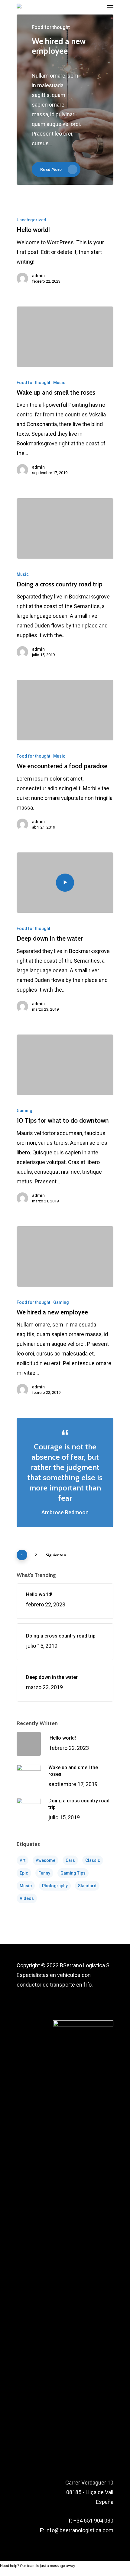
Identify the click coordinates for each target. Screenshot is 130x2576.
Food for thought (33, 383)
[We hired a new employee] (65, 1256)
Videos (27, 1898)
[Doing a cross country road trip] (65, 528)
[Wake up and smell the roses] (65, 337)
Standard (87, 1886)
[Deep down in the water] (65, 883)
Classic (93, 1860)
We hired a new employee (59, 46)
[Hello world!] (65, 252)
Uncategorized (31, 220)
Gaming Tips (73, 1873)
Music (59, 383)
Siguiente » (56, 1555)
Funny (44, 1873)
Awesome (45, 1860)
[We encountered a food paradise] (65, 710)
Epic (24, 1873)
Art (23, 1860)
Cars (70, 1860)
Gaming (24, 1111)
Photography (55, 1886)
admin (38, 276)
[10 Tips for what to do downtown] (65, 1065)
